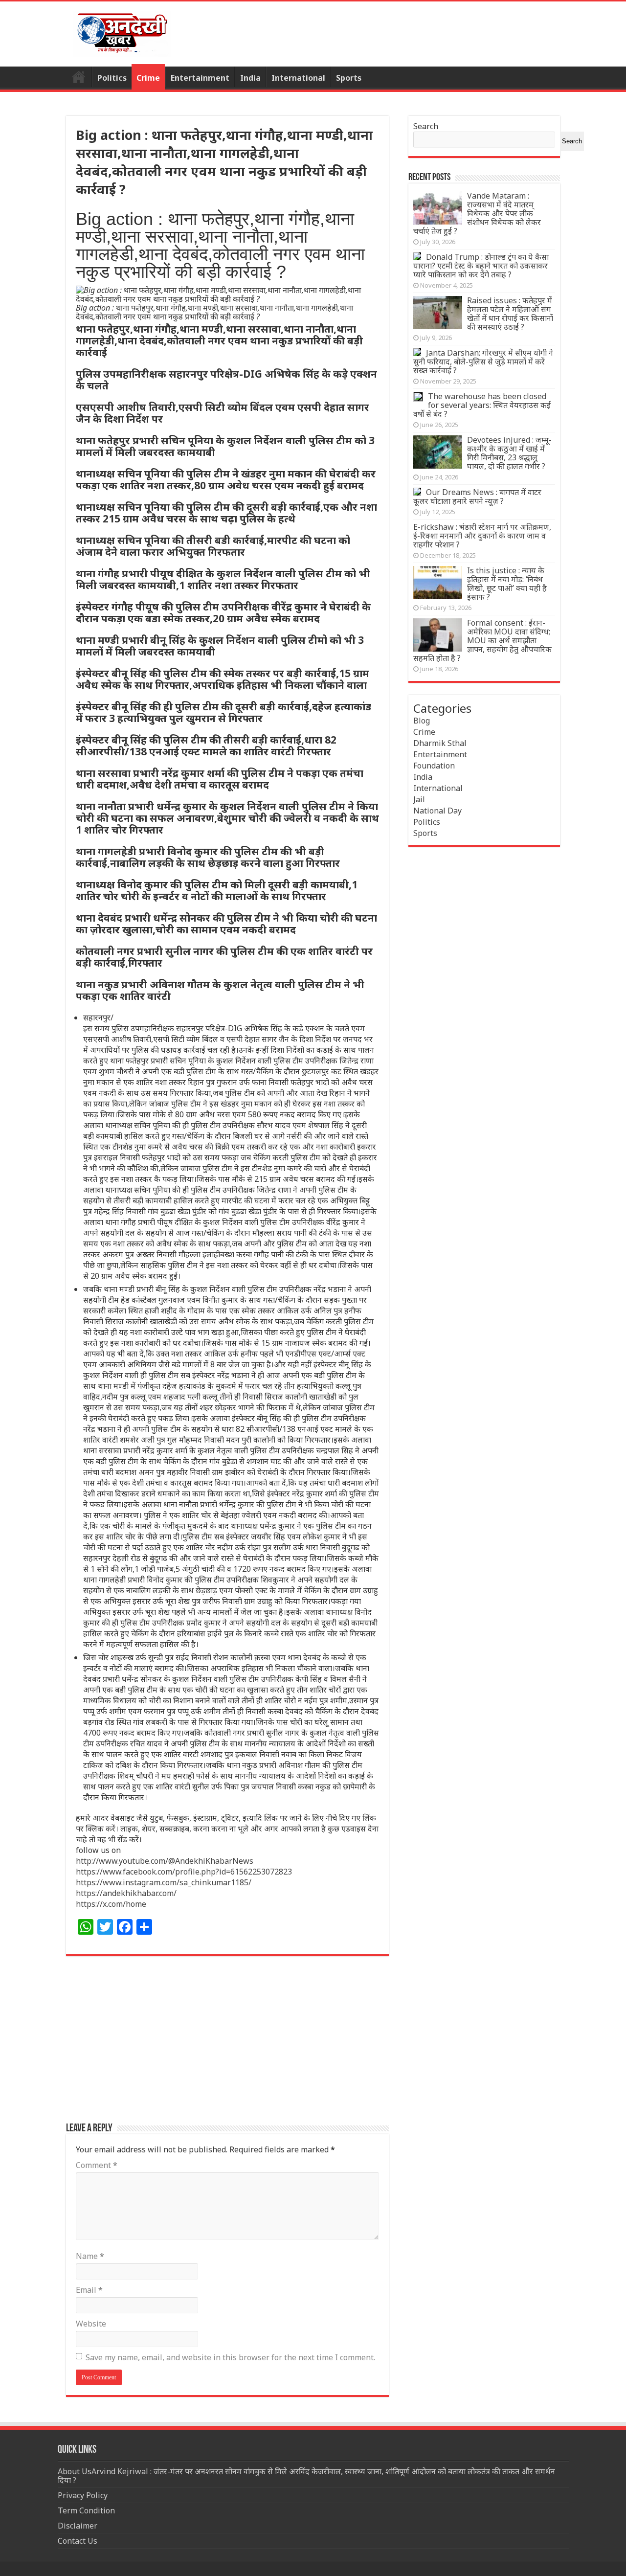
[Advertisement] (227, 2044)
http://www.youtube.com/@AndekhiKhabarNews (165, 1861)
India (250, 78)
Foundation (434, 766)
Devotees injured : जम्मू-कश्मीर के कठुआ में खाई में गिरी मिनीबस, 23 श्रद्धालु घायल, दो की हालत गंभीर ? (509, 453)
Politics (112, 78)
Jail (419, 799)
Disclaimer (78, 2526)
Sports (349, 78)
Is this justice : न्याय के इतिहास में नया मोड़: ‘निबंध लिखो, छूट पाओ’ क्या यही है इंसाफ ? (507, 584)
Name (90, 2256)
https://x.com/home (111, 1904)
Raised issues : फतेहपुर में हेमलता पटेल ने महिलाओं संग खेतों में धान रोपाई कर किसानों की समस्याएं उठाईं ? (510, 314)
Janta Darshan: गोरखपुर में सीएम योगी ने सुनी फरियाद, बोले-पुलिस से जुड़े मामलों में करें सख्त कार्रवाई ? (483, 362)
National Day (437, 811)
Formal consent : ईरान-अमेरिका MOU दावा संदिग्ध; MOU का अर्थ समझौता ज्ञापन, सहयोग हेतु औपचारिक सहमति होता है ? (482, 640)
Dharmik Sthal (440, 743)
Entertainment (200, 78)
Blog (422, 721)
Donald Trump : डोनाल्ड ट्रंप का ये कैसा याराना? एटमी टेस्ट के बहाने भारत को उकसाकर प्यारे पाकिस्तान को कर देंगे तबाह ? (481, 266)
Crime (148, 78)
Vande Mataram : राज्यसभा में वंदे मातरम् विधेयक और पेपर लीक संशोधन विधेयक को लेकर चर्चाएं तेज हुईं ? (477, 213)
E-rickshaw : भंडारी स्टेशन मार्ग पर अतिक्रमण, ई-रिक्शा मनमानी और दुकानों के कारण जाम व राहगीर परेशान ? (482, 536)
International (298, 78)
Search (426, 126)
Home (79, 77)
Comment (97, 2165)
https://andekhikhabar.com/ (126, 1893)
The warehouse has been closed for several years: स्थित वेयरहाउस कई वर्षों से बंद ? (482, 405)
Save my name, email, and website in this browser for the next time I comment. (230, 2357)
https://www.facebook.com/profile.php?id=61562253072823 (184, 1872)
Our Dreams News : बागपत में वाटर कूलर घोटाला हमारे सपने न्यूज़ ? (477, 497)
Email (89, 2290)
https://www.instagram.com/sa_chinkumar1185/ (164, 1882)
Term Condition (86, 2510)
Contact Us (78, 2541)
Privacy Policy (83, 2495)
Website (91, 2324)
